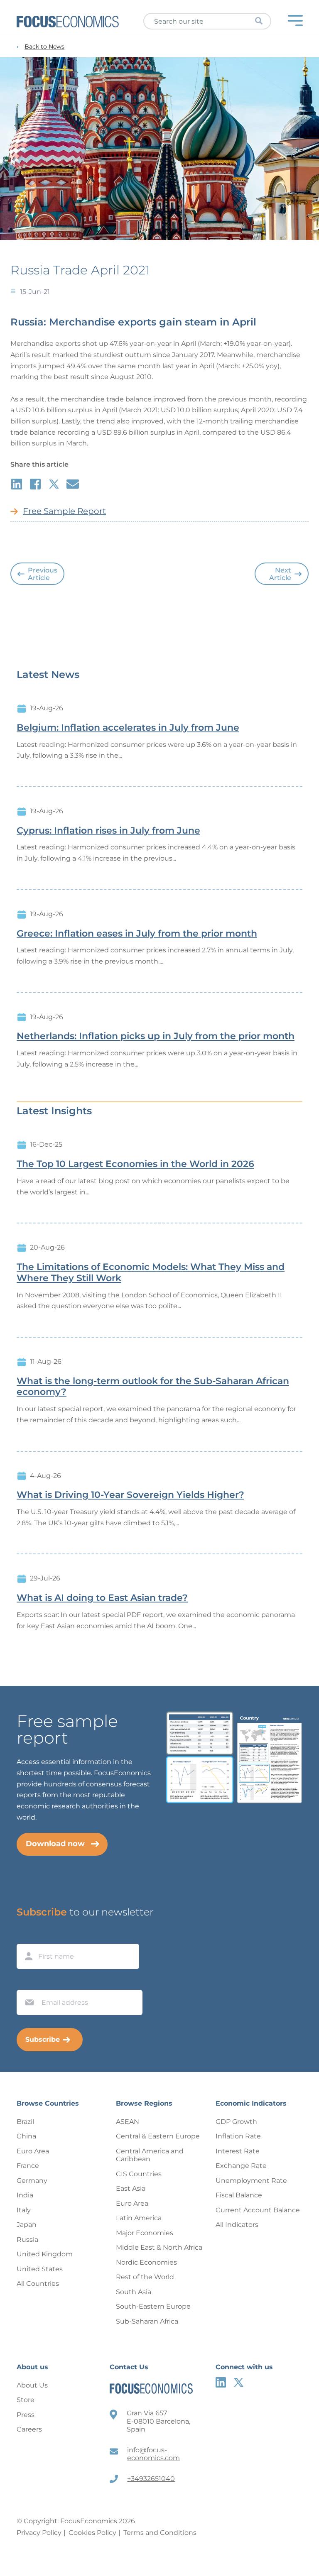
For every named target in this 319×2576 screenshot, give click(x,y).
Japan (27, 2225)
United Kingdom (45, 2254)
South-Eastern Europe (153, 2306)
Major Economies (145, 2233)
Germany (32, 2181)
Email (27, 1982)
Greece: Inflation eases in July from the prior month (137, 934)
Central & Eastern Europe (158, 2136)
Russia (27, 2240)
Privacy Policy (39, 2533)
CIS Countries (139, 2174)
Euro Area (33, 2151)
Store (26, 2400)
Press (26, 2415)
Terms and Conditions (160, 2533)
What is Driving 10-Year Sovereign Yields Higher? (130, 1495)
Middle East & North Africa (159, 2247)
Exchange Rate (241, 2166)
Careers (29, 2429)
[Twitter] (239, 2382)
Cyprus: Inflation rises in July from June (108, 831)
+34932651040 (151, 2479)
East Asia (131, 2188)
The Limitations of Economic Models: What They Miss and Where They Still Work (151, 1273)
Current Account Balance (258, 2210)
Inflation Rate (238, 2136)
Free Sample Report (64, 511)
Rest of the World (145, 2277)
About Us (32, 2385)
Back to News (44, 47)
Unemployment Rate (251, 2181)
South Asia (134, 2292)
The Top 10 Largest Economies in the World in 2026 (135, 1164)
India (25, 2195)
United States (40, 2269)
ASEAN (128, 2122)
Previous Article (43, 574)
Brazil (25, 2122)
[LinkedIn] (221, 2382)
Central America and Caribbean (150, 2155)
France (28, 2166)
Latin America (139, 2218)
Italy (24, 2210)
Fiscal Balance (239, 2195)
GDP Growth (236, 2122)
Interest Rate (238, 2151)
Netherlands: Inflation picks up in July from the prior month (156, 1036)
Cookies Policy (92, 2533)
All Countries (38, 2284)
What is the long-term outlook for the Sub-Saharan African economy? (153, 1387)
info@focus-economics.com (153, 2454)
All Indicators (237, 2225)
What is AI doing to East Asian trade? (102, 1598)
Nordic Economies (146, 2262)
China (26, 2136)
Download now (55, 1844)
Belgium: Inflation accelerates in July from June (128, 728)
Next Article (280, 574)
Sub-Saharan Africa (147, 2321)
